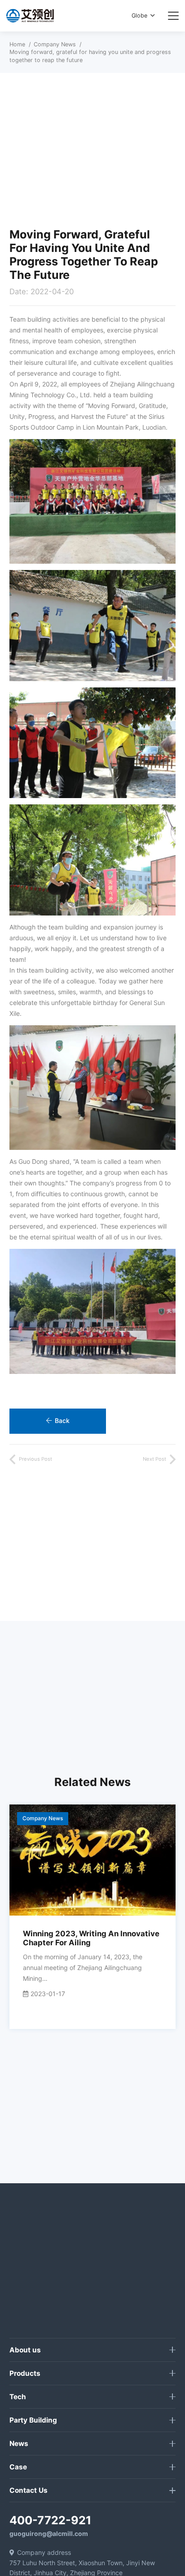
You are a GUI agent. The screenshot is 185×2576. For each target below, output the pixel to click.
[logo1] (30, 16)
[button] (143, 16)
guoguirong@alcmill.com (49, 2533)
